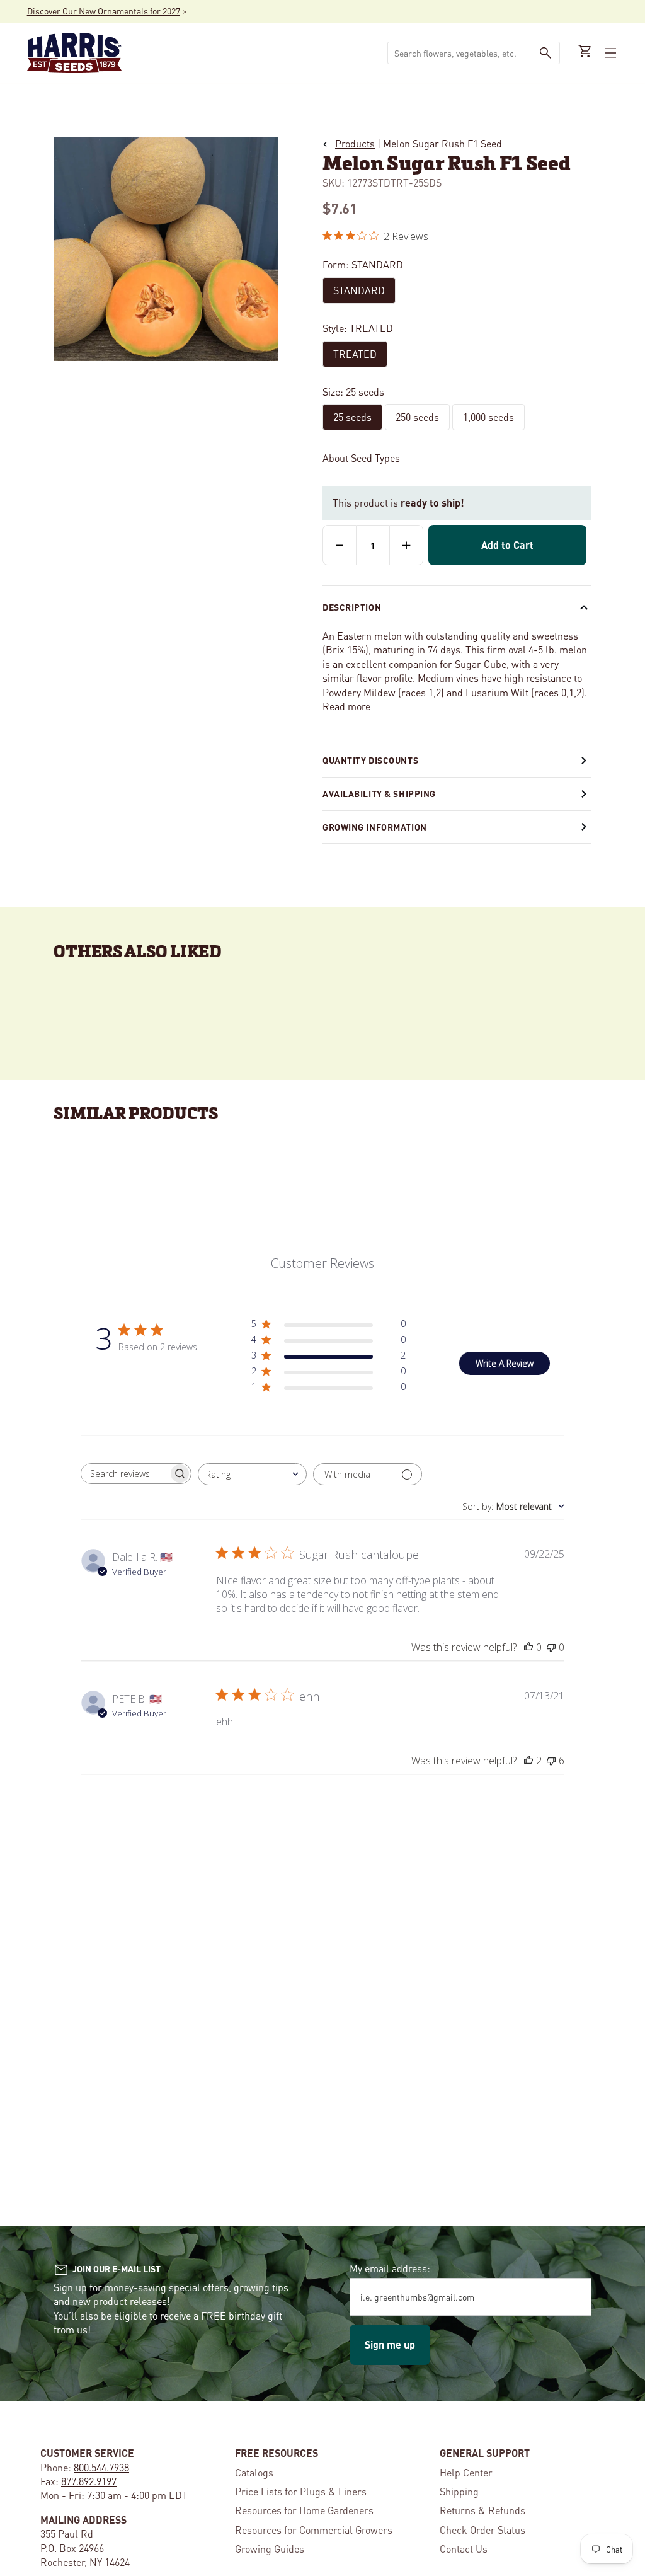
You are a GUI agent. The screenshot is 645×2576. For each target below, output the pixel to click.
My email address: (390, 2268)
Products (355, 143)
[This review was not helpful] (551, 1761)
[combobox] (460, 53)
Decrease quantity (340, 545)
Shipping (459, 2491)
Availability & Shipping (379, 793)
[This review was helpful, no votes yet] (528, 1647)
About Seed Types (361, 458)
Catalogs (254, 2472)
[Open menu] (609, 53)
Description (352, 607)
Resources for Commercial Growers (314, 2530)
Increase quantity (406, 545)
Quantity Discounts (370, 760)
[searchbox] (125, 1474)
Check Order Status (482, 2530)
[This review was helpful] (528, 1761)
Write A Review (505, 1363)
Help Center (466, 2472)
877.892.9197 (89, 2481)
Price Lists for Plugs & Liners (301, 2491)
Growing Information (375, 827)
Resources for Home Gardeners (304, 2510)
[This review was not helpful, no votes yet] (551, 1647)
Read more (346, 706)
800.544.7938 (101, 2467)
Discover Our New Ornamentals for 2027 (104, 11)
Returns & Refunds (482, 2510)
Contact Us (464, 2549)
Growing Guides (270, 2549)
